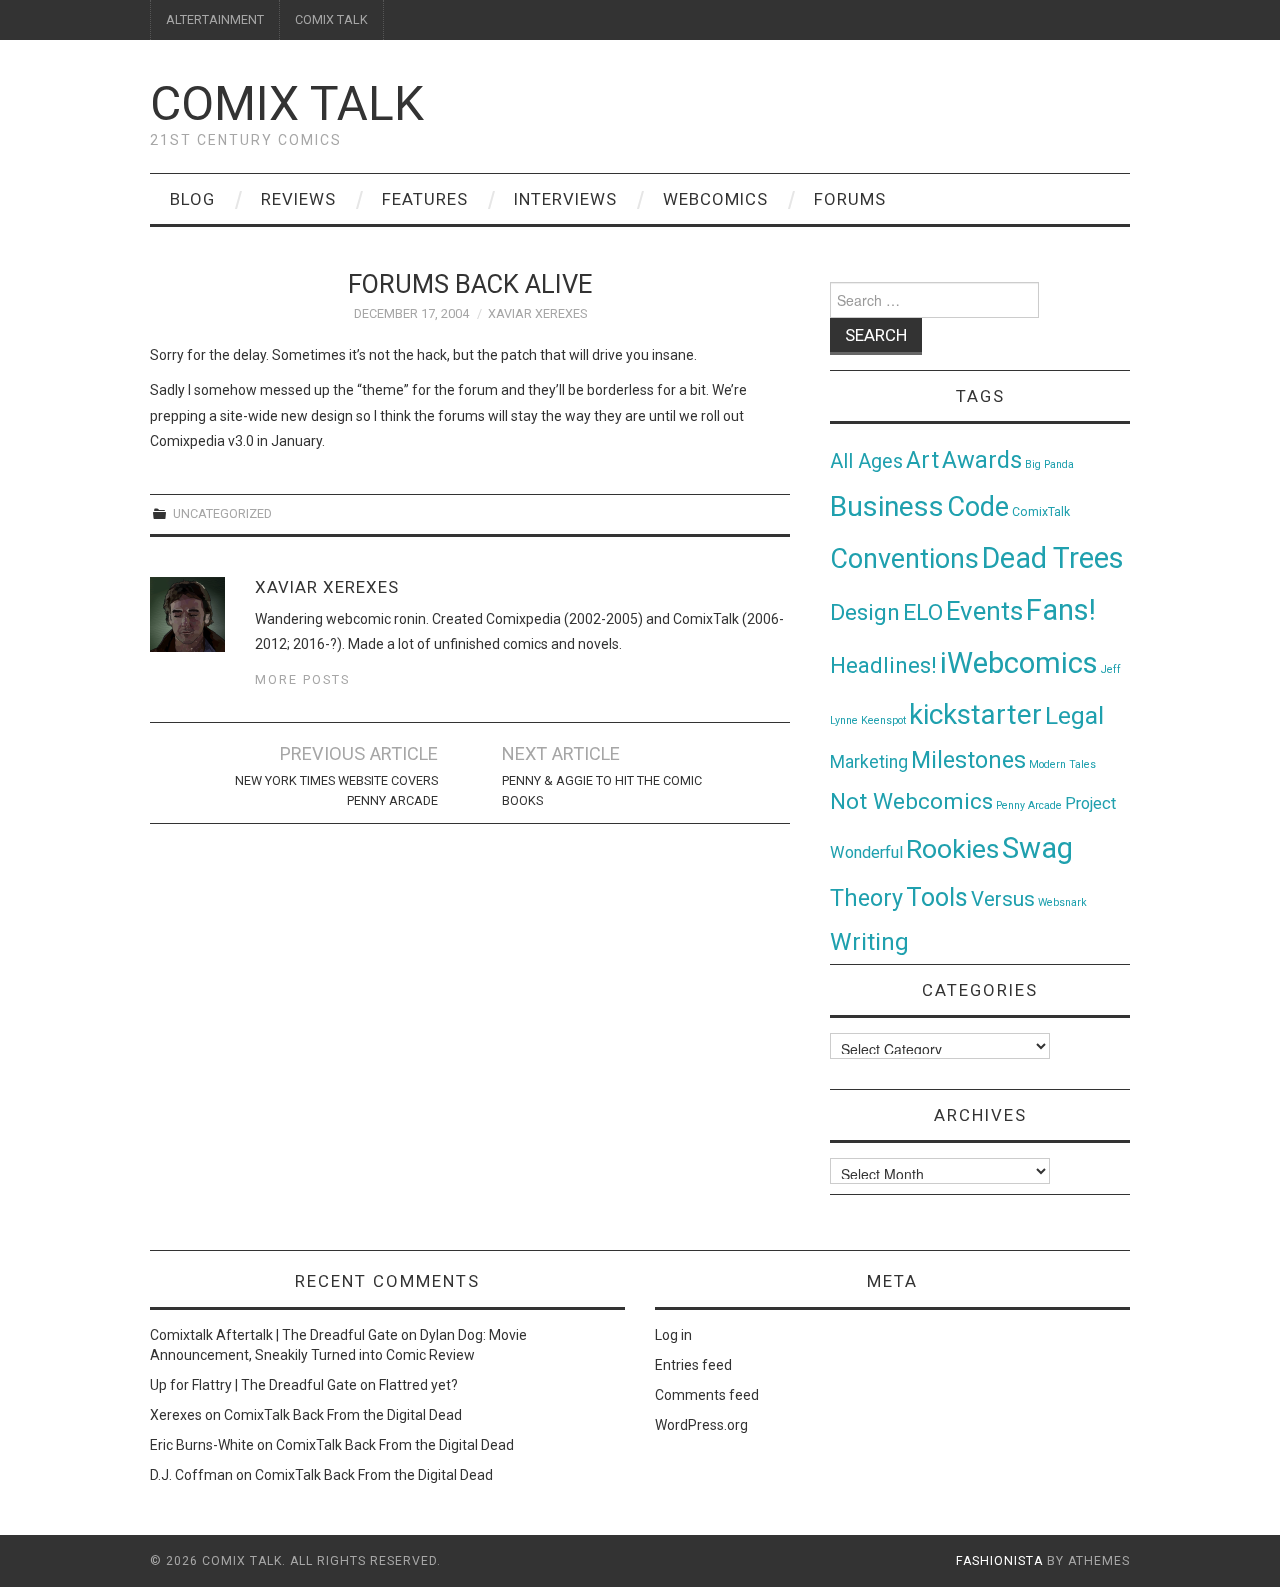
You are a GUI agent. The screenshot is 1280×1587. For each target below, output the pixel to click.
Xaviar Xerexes (537, 313)
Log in (673, 1335)
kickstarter (975, 714)
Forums (850, 199)
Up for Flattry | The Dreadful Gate (253, 1385)
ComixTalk (1041, 512)
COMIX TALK (331, 19)
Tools (937, 897)
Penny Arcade (1029, 805)
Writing (869, 941)
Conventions (904, 559)
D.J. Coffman (191, 1475)
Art (922, 460)
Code (978, 507)
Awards (982, 460)
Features (425, 199)
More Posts (302, 679)
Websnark (1062, 902)
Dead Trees (1053, 558)
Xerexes (176, 1415)
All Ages (866, 461)
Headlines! (883, 665)
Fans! (1061, 610)
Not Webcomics (911, 801)
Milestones (968, 760)
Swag (1037, 848)
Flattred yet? (418, 1385)
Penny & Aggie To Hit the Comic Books (602, 790)
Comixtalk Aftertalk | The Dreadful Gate (274, 1335)
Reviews (298, 199)
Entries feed (693, 1365)
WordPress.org (701, 1425)
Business (887, 506)
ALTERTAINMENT (215, 19)
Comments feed (707, 1395)
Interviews (565, 199)
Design (865, 612)
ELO (923, 612)
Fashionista (999, 1561)
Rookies (952, 848)
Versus (1003, 899)
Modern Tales (1062, 764)
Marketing (869, 762)
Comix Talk (287, 103)
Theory (866, 898)
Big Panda (1049, 464)
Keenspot (883, 720)
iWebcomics (1019, 663)
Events (984, 611)
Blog (192, 199)
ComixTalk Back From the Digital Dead (343, 1415)
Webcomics (715, 199)
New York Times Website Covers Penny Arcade (336, 790)
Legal (1074, 715)
